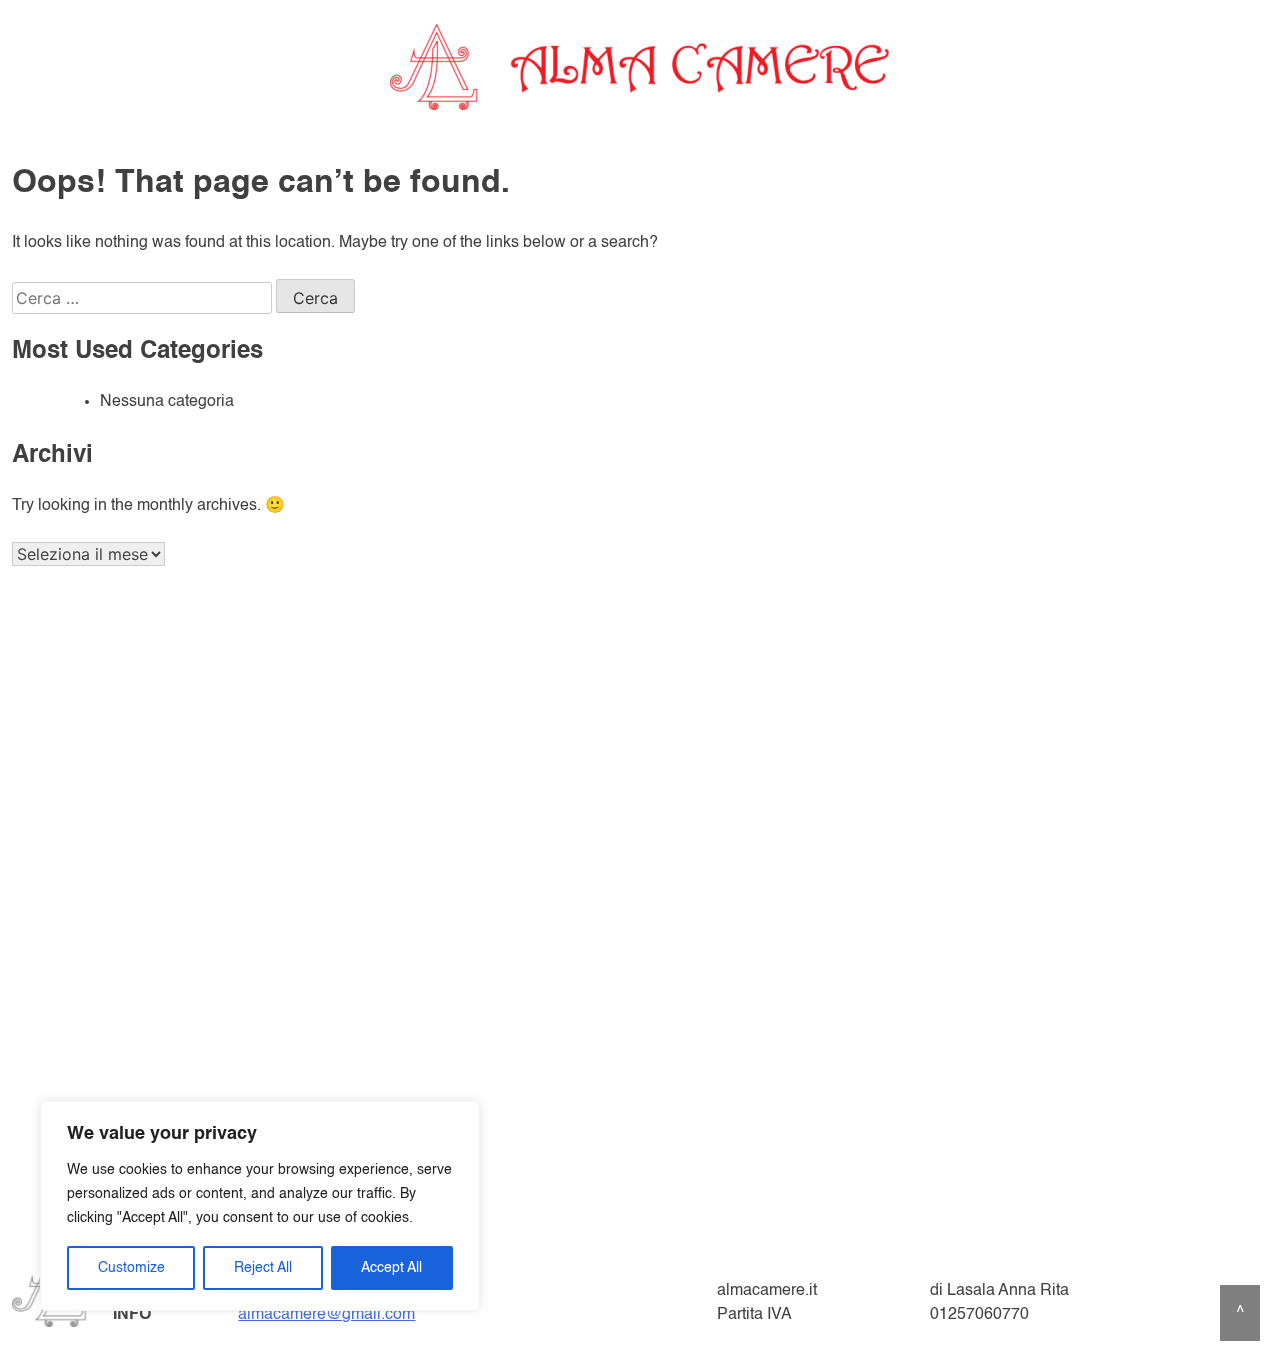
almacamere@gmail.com (326, 1315)
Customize (131, 1268)
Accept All (391, 1268)
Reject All (263, 1268)
